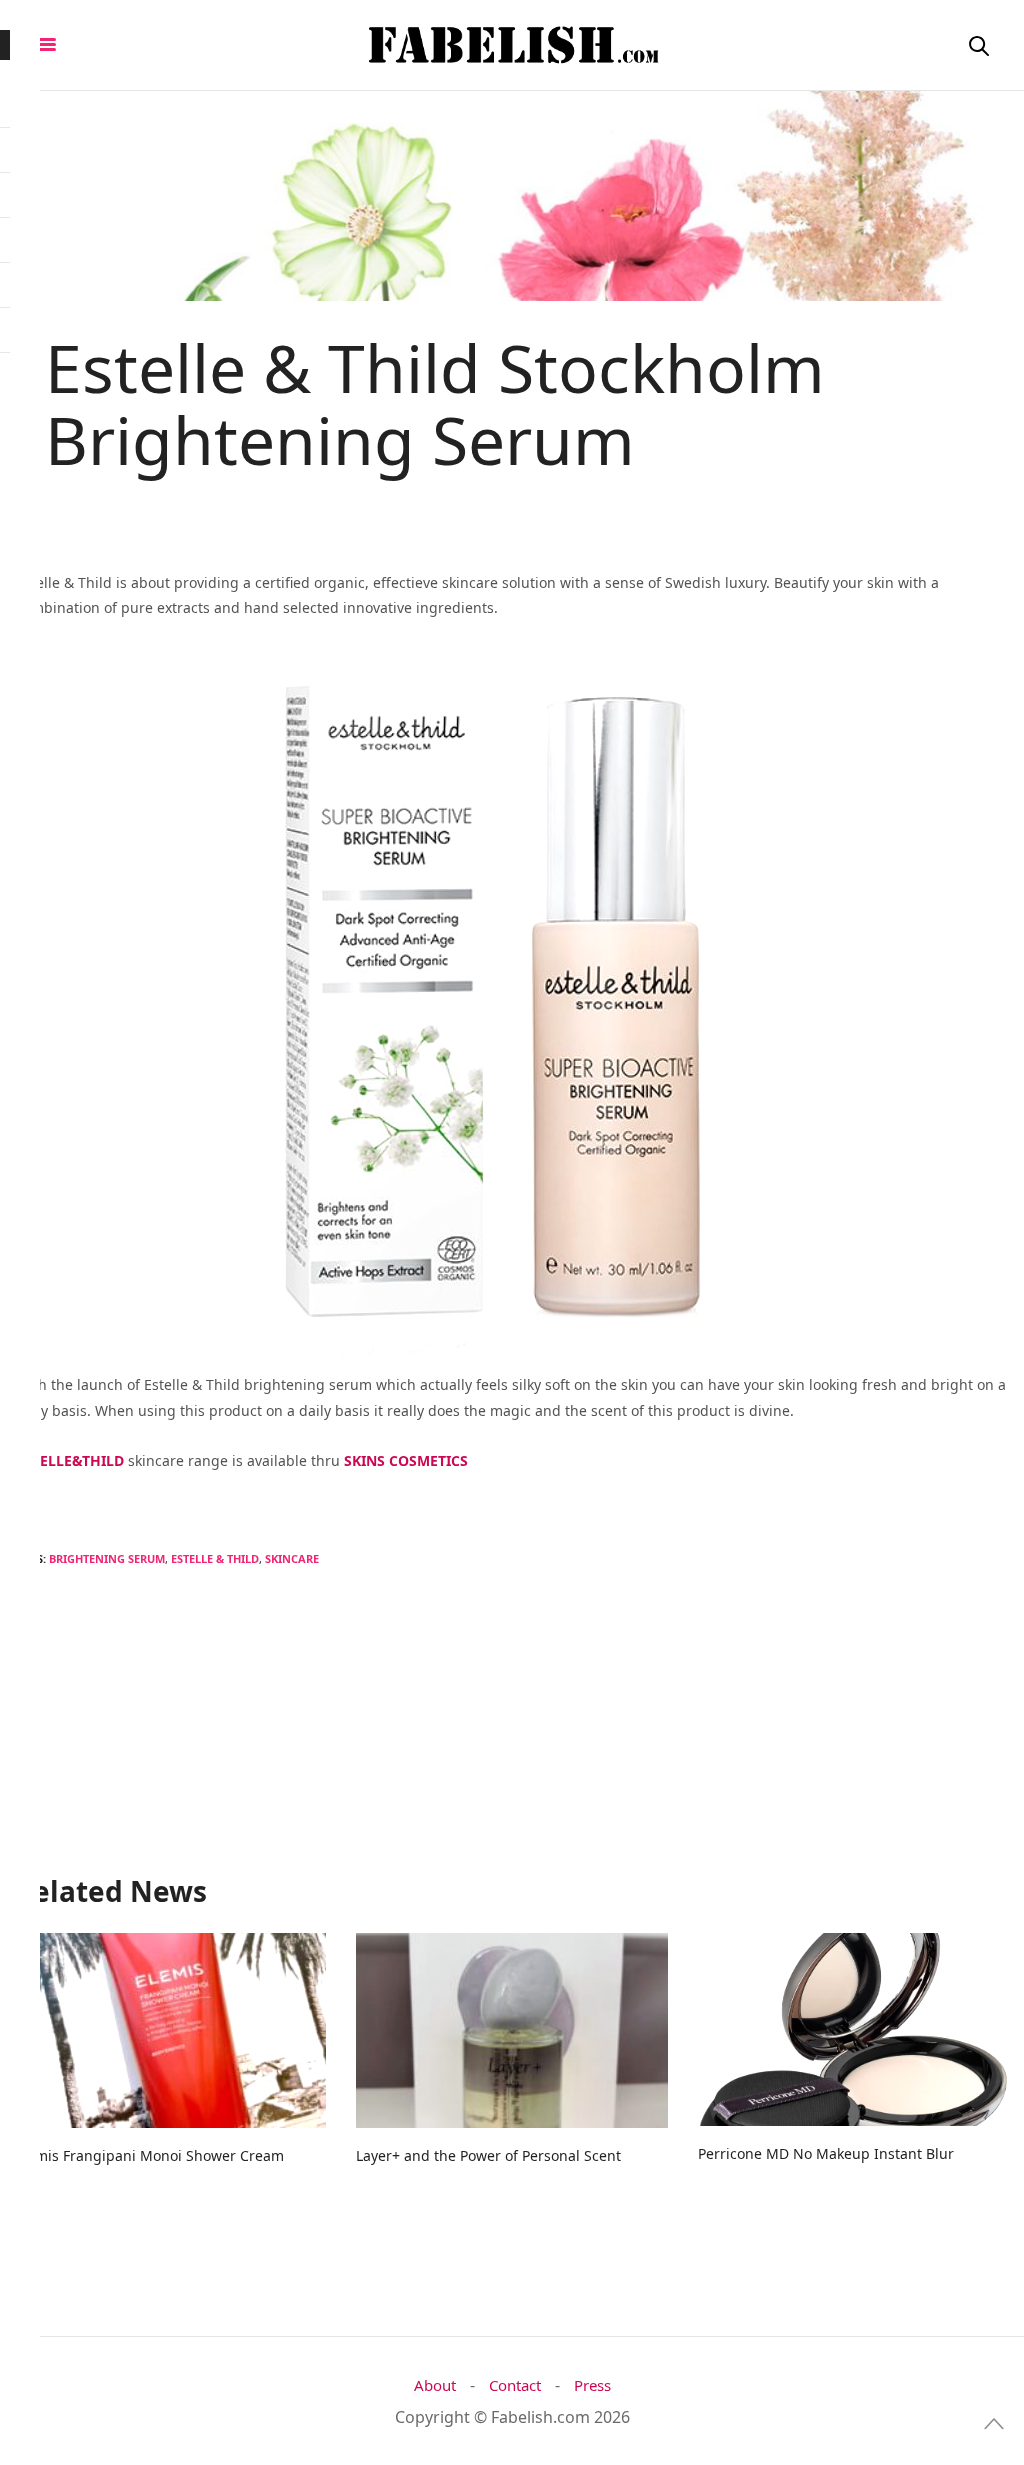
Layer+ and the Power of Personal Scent (488, 2155)
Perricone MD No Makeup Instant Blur (826, 2153)
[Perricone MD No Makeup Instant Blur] (853, 2029)
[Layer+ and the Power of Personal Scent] (511, 2030)
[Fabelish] (511, 45)
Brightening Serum (107, 1558)
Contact (515, 2385)
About (435, 2385)
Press (592, 2385)
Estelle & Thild (215, 1558)
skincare (292, 1558)
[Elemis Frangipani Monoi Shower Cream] (170, 2030)
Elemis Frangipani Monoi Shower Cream (149, 2155)
